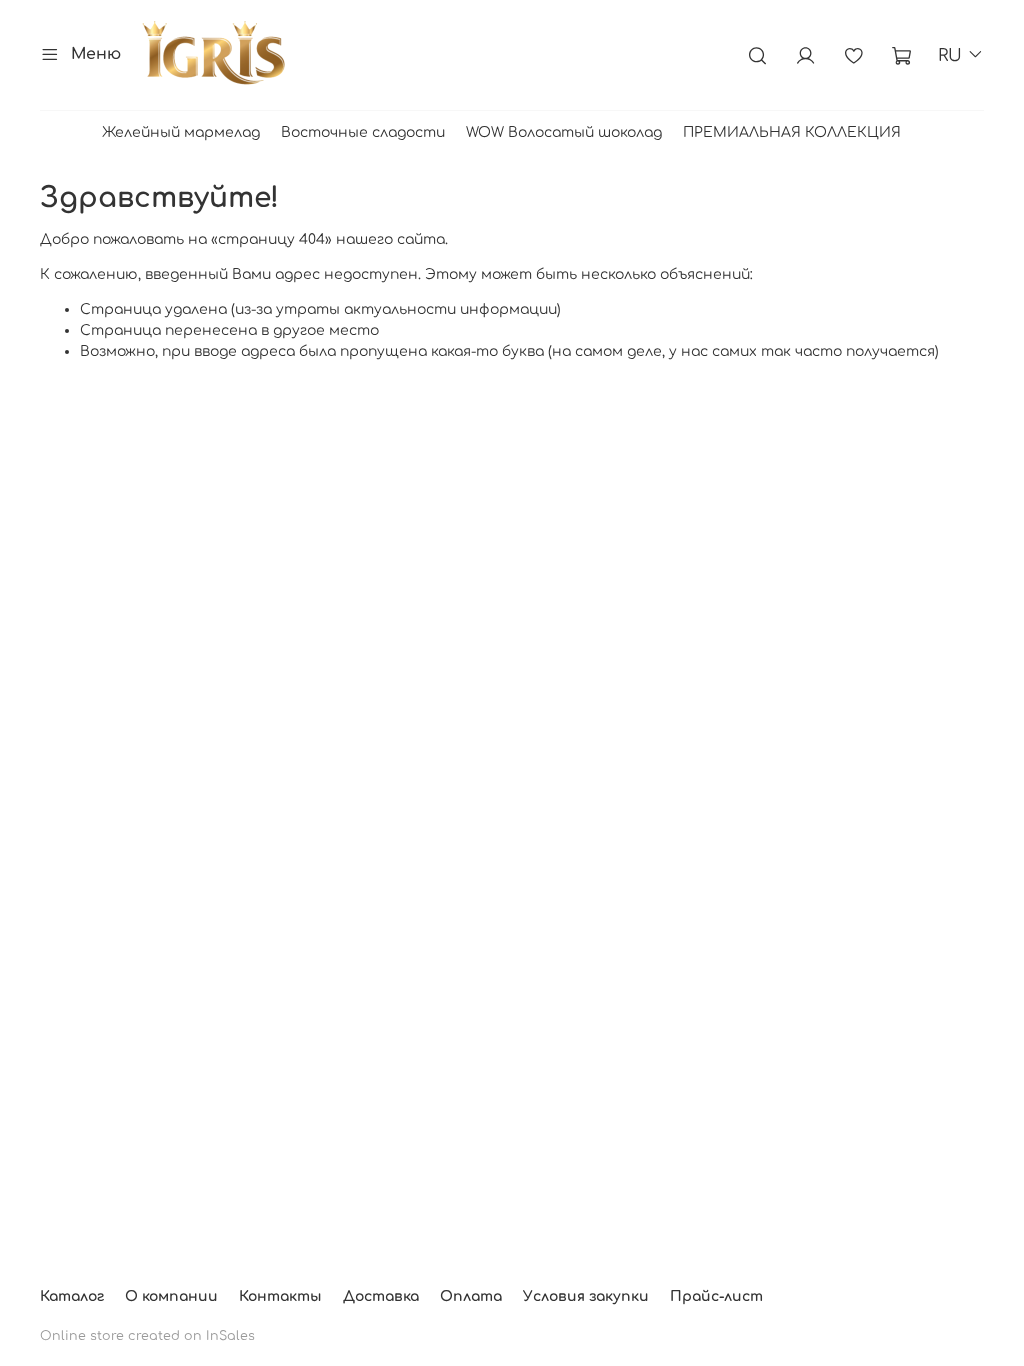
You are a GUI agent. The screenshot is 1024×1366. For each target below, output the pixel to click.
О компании (171, 1296)
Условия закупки (586, 1296)
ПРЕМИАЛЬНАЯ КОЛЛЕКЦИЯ (792, 132)
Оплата (471, 1296)
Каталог (72, 1296)
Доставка (381, 1296)
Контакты (280, 1296)
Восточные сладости (363, 132)
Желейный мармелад (181, 132)
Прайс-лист (716, 1296)
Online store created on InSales (147, 1336)
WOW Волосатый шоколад (564, 132)
